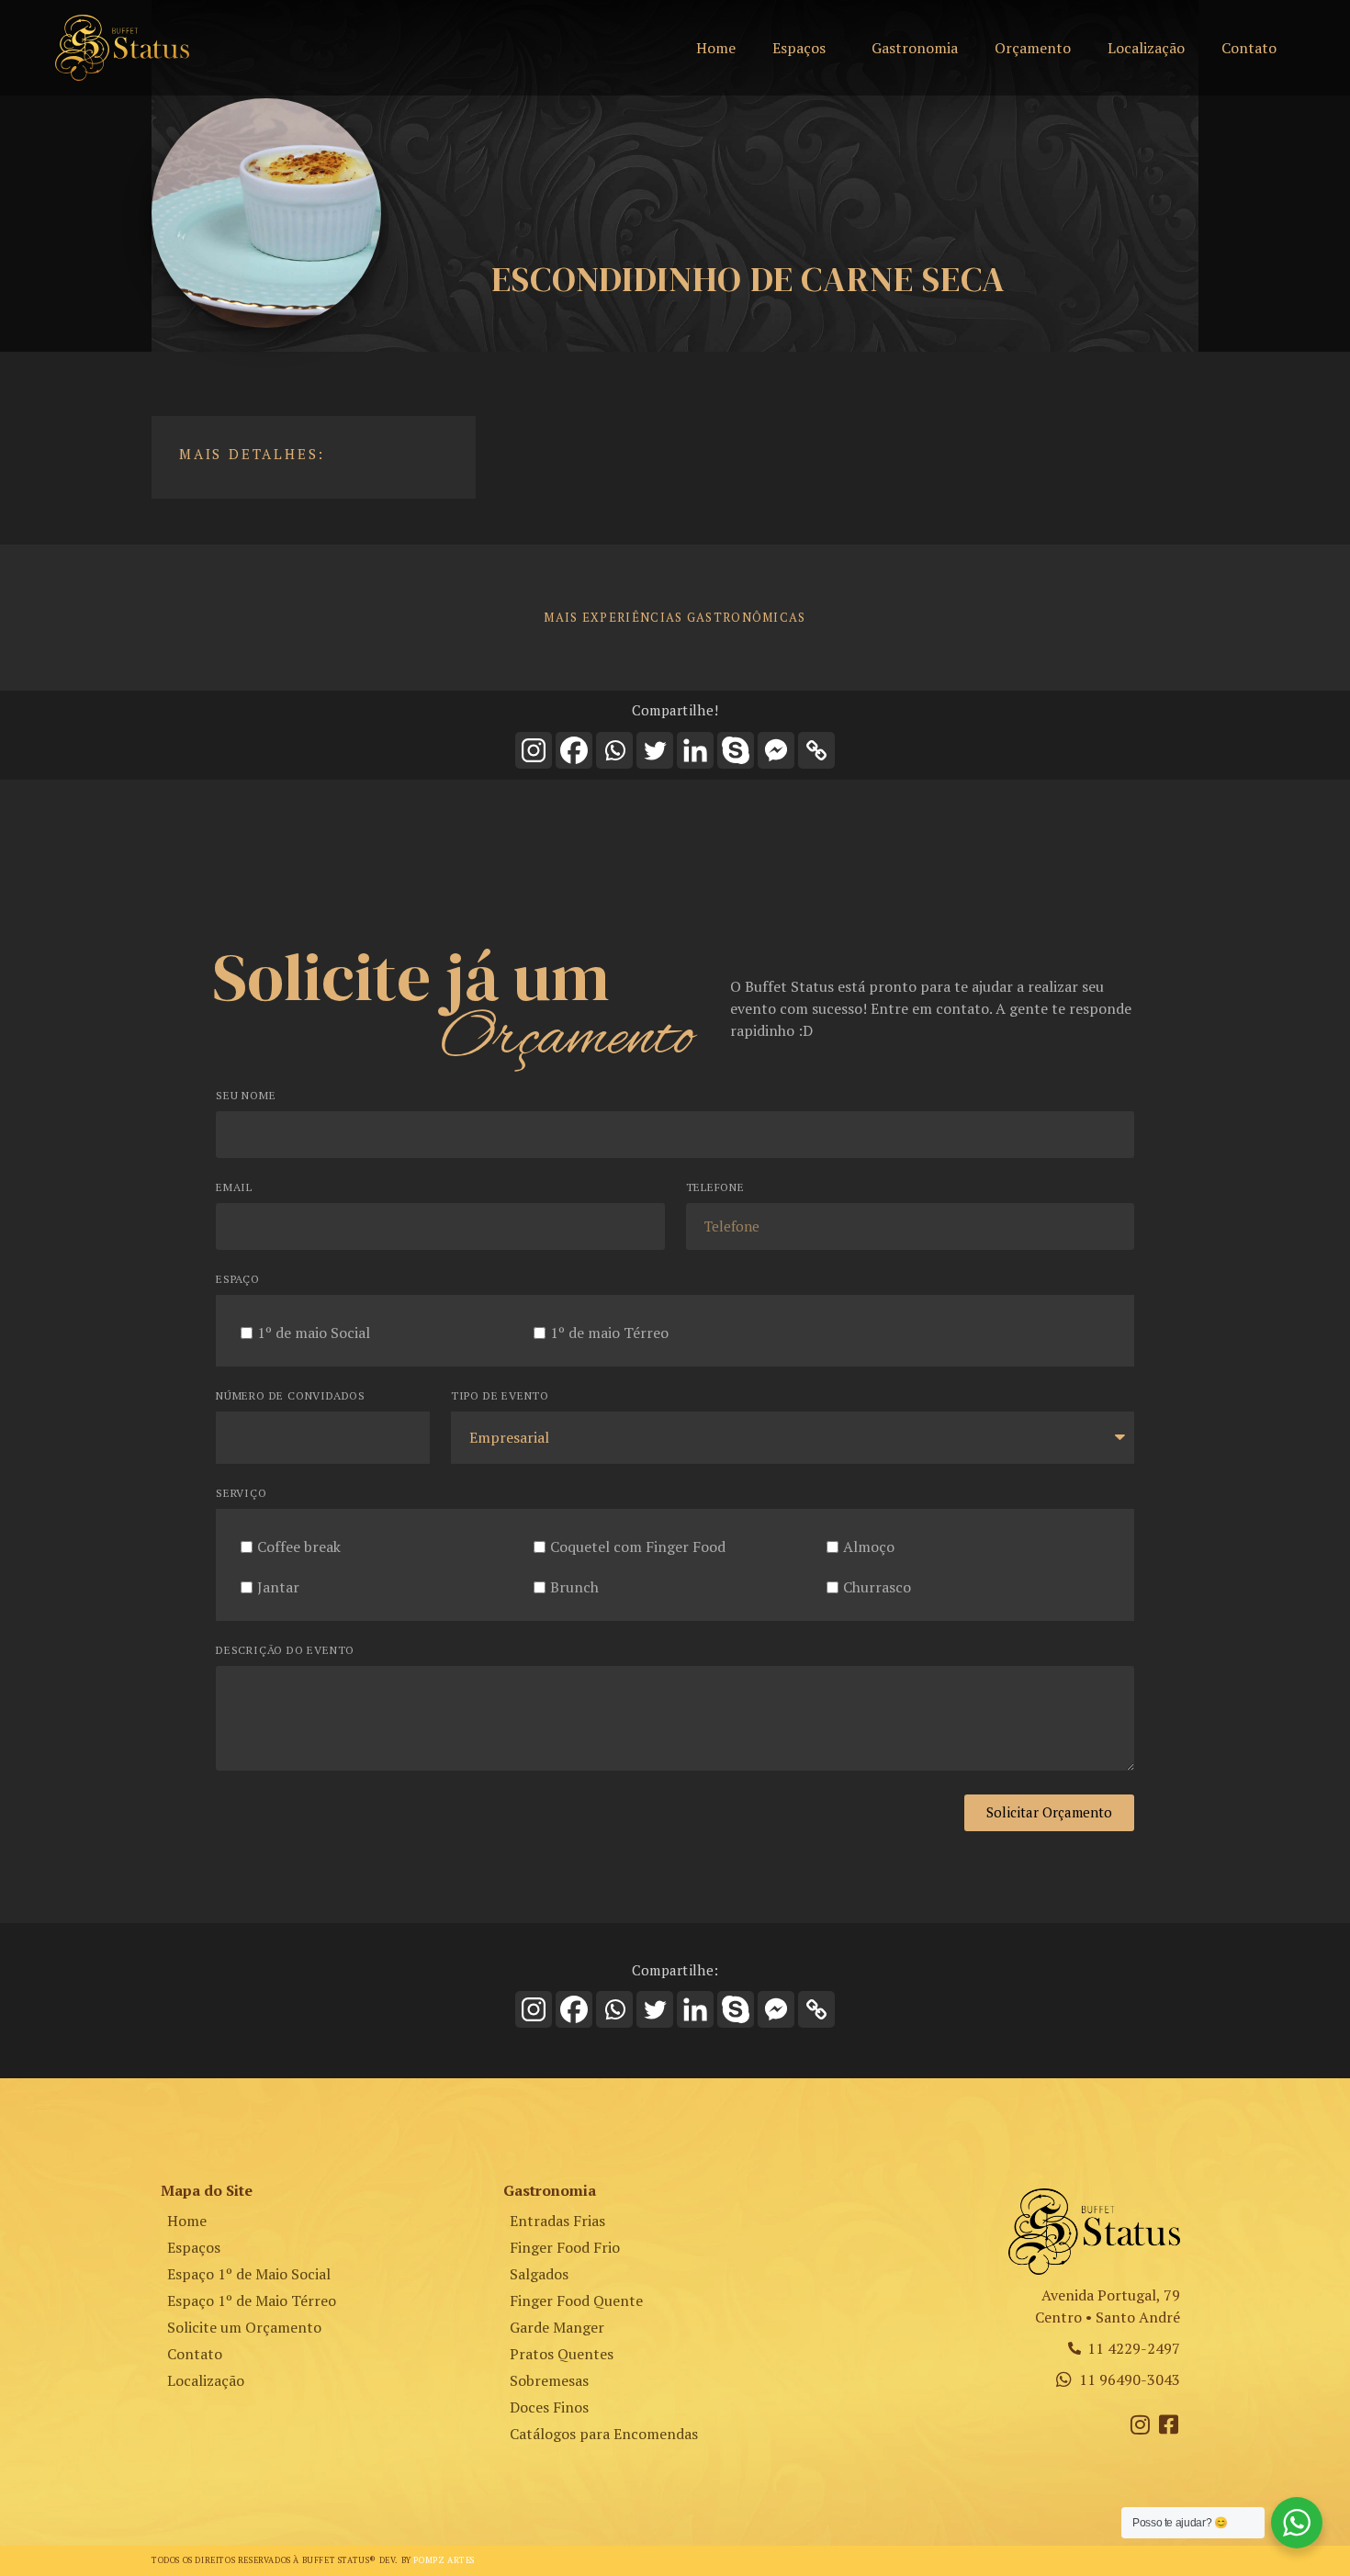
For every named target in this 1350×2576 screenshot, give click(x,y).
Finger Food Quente (576, 2300)
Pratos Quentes (562, 2354)
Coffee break (299, 1546)
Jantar (278, 1586)
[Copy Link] (816, 750)
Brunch (574, 1586)
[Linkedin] (695, 750)
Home (716, 48)
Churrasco (877, 1586)
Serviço (242, 1494)
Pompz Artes (444, 2560)
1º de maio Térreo (609, 1332)
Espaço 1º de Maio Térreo (252, 2300)
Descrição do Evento (285, 1651)
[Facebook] (574, 750)
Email (234, 1188)
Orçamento (1033, 48)
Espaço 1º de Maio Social (249, 2274)
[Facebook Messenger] (776, 750)
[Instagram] (534, 750)
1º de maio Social (314, 1332)
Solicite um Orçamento (244, 2327)
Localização (1146, 48)
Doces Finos (549, 2407)
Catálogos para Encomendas (604, 2434)
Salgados (539, 2274)
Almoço (869, 1546)
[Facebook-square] (1169, 2424)
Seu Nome (246, 1096)
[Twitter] (655, 750)
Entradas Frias (557, 2221)
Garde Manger (557, 2327)
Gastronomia (915, 48)
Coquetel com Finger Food (638, 1546)
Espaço (238, 1280)
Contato (1249, 48)
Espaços (799, 48)
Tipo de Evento (500, 1396)
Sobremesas (549, 2380)
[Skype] (736, 750)
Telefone (715, 1188)
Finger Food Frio (565, 2247)
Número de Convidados (291, 1396)
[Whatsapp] (614, 750)
